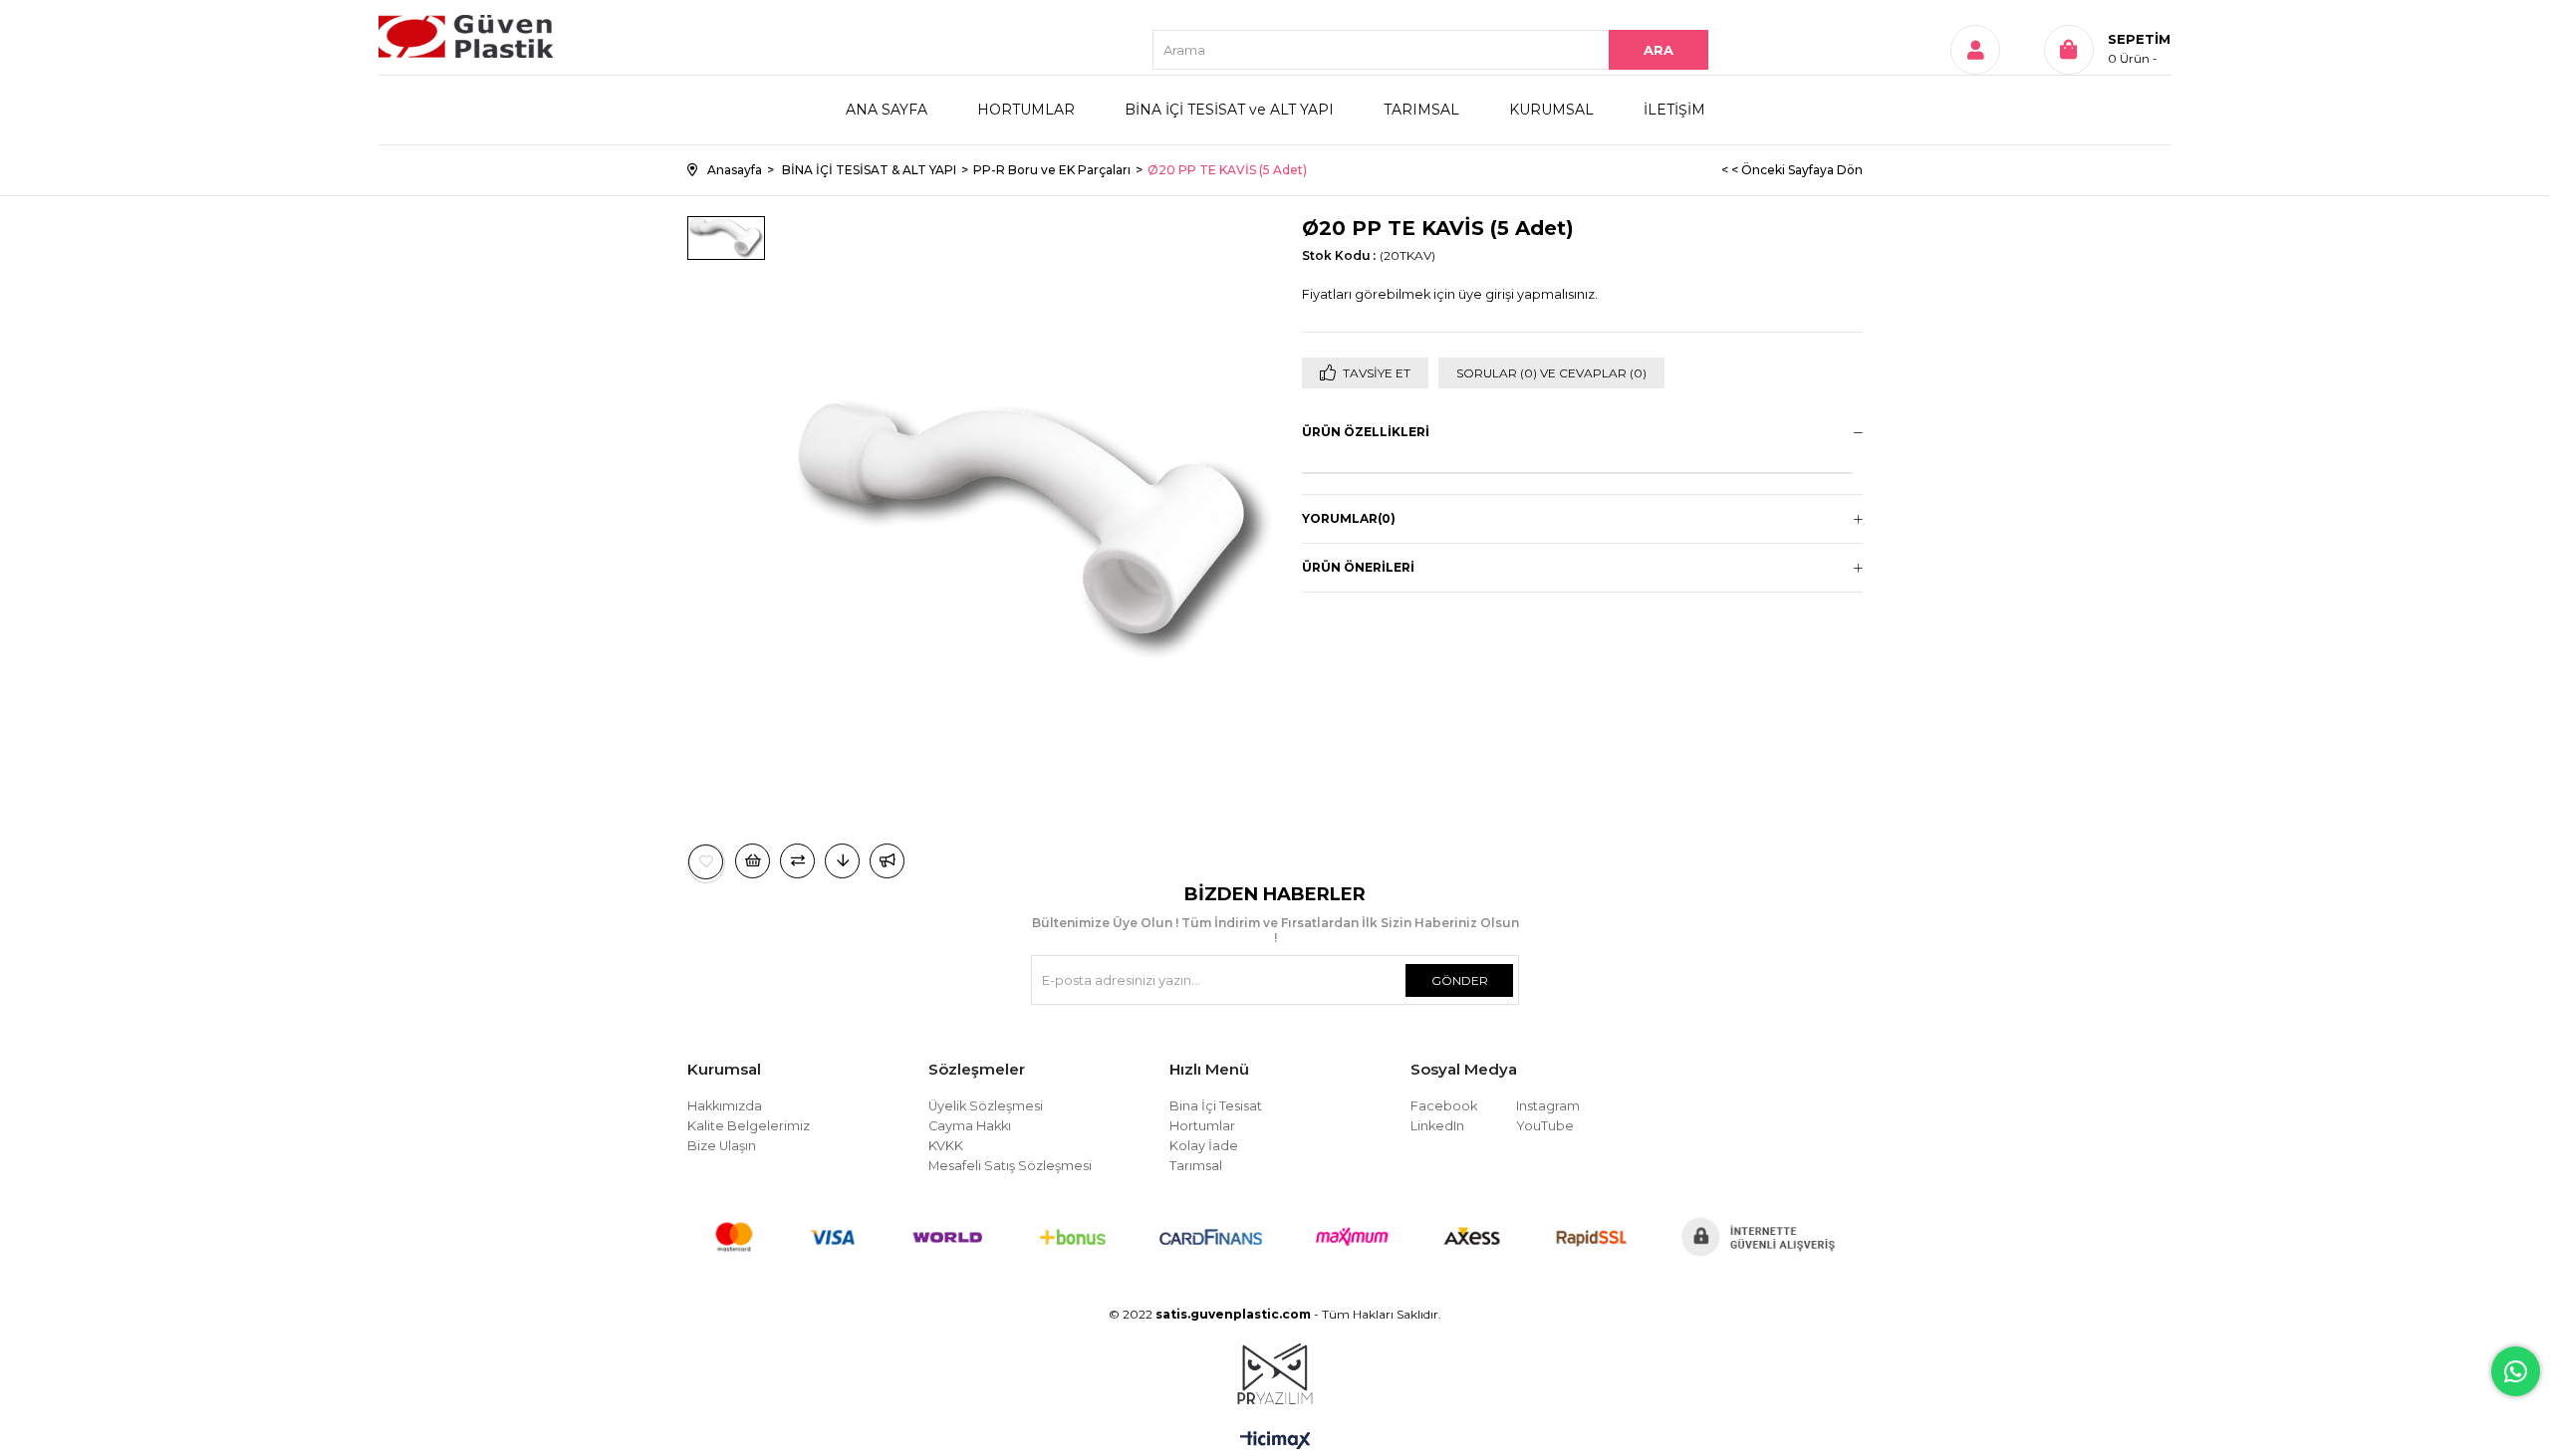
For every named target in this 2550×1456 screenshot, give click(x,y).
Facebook (1444, 1106)
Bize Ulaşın (722, 1146)
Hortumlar (1202, 1126)
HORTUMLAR (1026, 110)
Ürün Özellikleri (1366, 432)
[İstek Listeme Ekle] (753, 861)
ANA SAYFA (887, 110)
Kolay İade (1204, 1146)
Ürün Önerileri (1358, 567)
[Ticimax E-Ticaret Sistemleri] (1275, 1442)
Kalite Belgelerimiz (749, 1126)
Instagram (1548, 1106)
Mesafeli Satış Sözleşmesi (1010, 1166)
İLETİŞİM (1674, 110)
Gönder (1460, 980)
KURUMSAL (1551, 110)
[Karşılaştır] (797, 861)
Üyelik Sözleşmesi (986, 1106)
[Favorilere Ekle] (706, 862)
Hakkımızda (725, 1106)
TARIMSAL (1421, 110)
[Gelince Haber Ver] (887, 861)
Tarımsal (1196, 1166)
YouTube (1545, 1126)
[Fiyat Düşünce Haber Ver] (842, 861)
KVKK (946, 1146)
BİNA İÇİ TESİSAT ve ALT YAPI (1229, 110)
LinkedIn (1437, 1126)
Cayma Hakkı (970, 1126)
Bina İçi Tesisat (1216, 1106)
